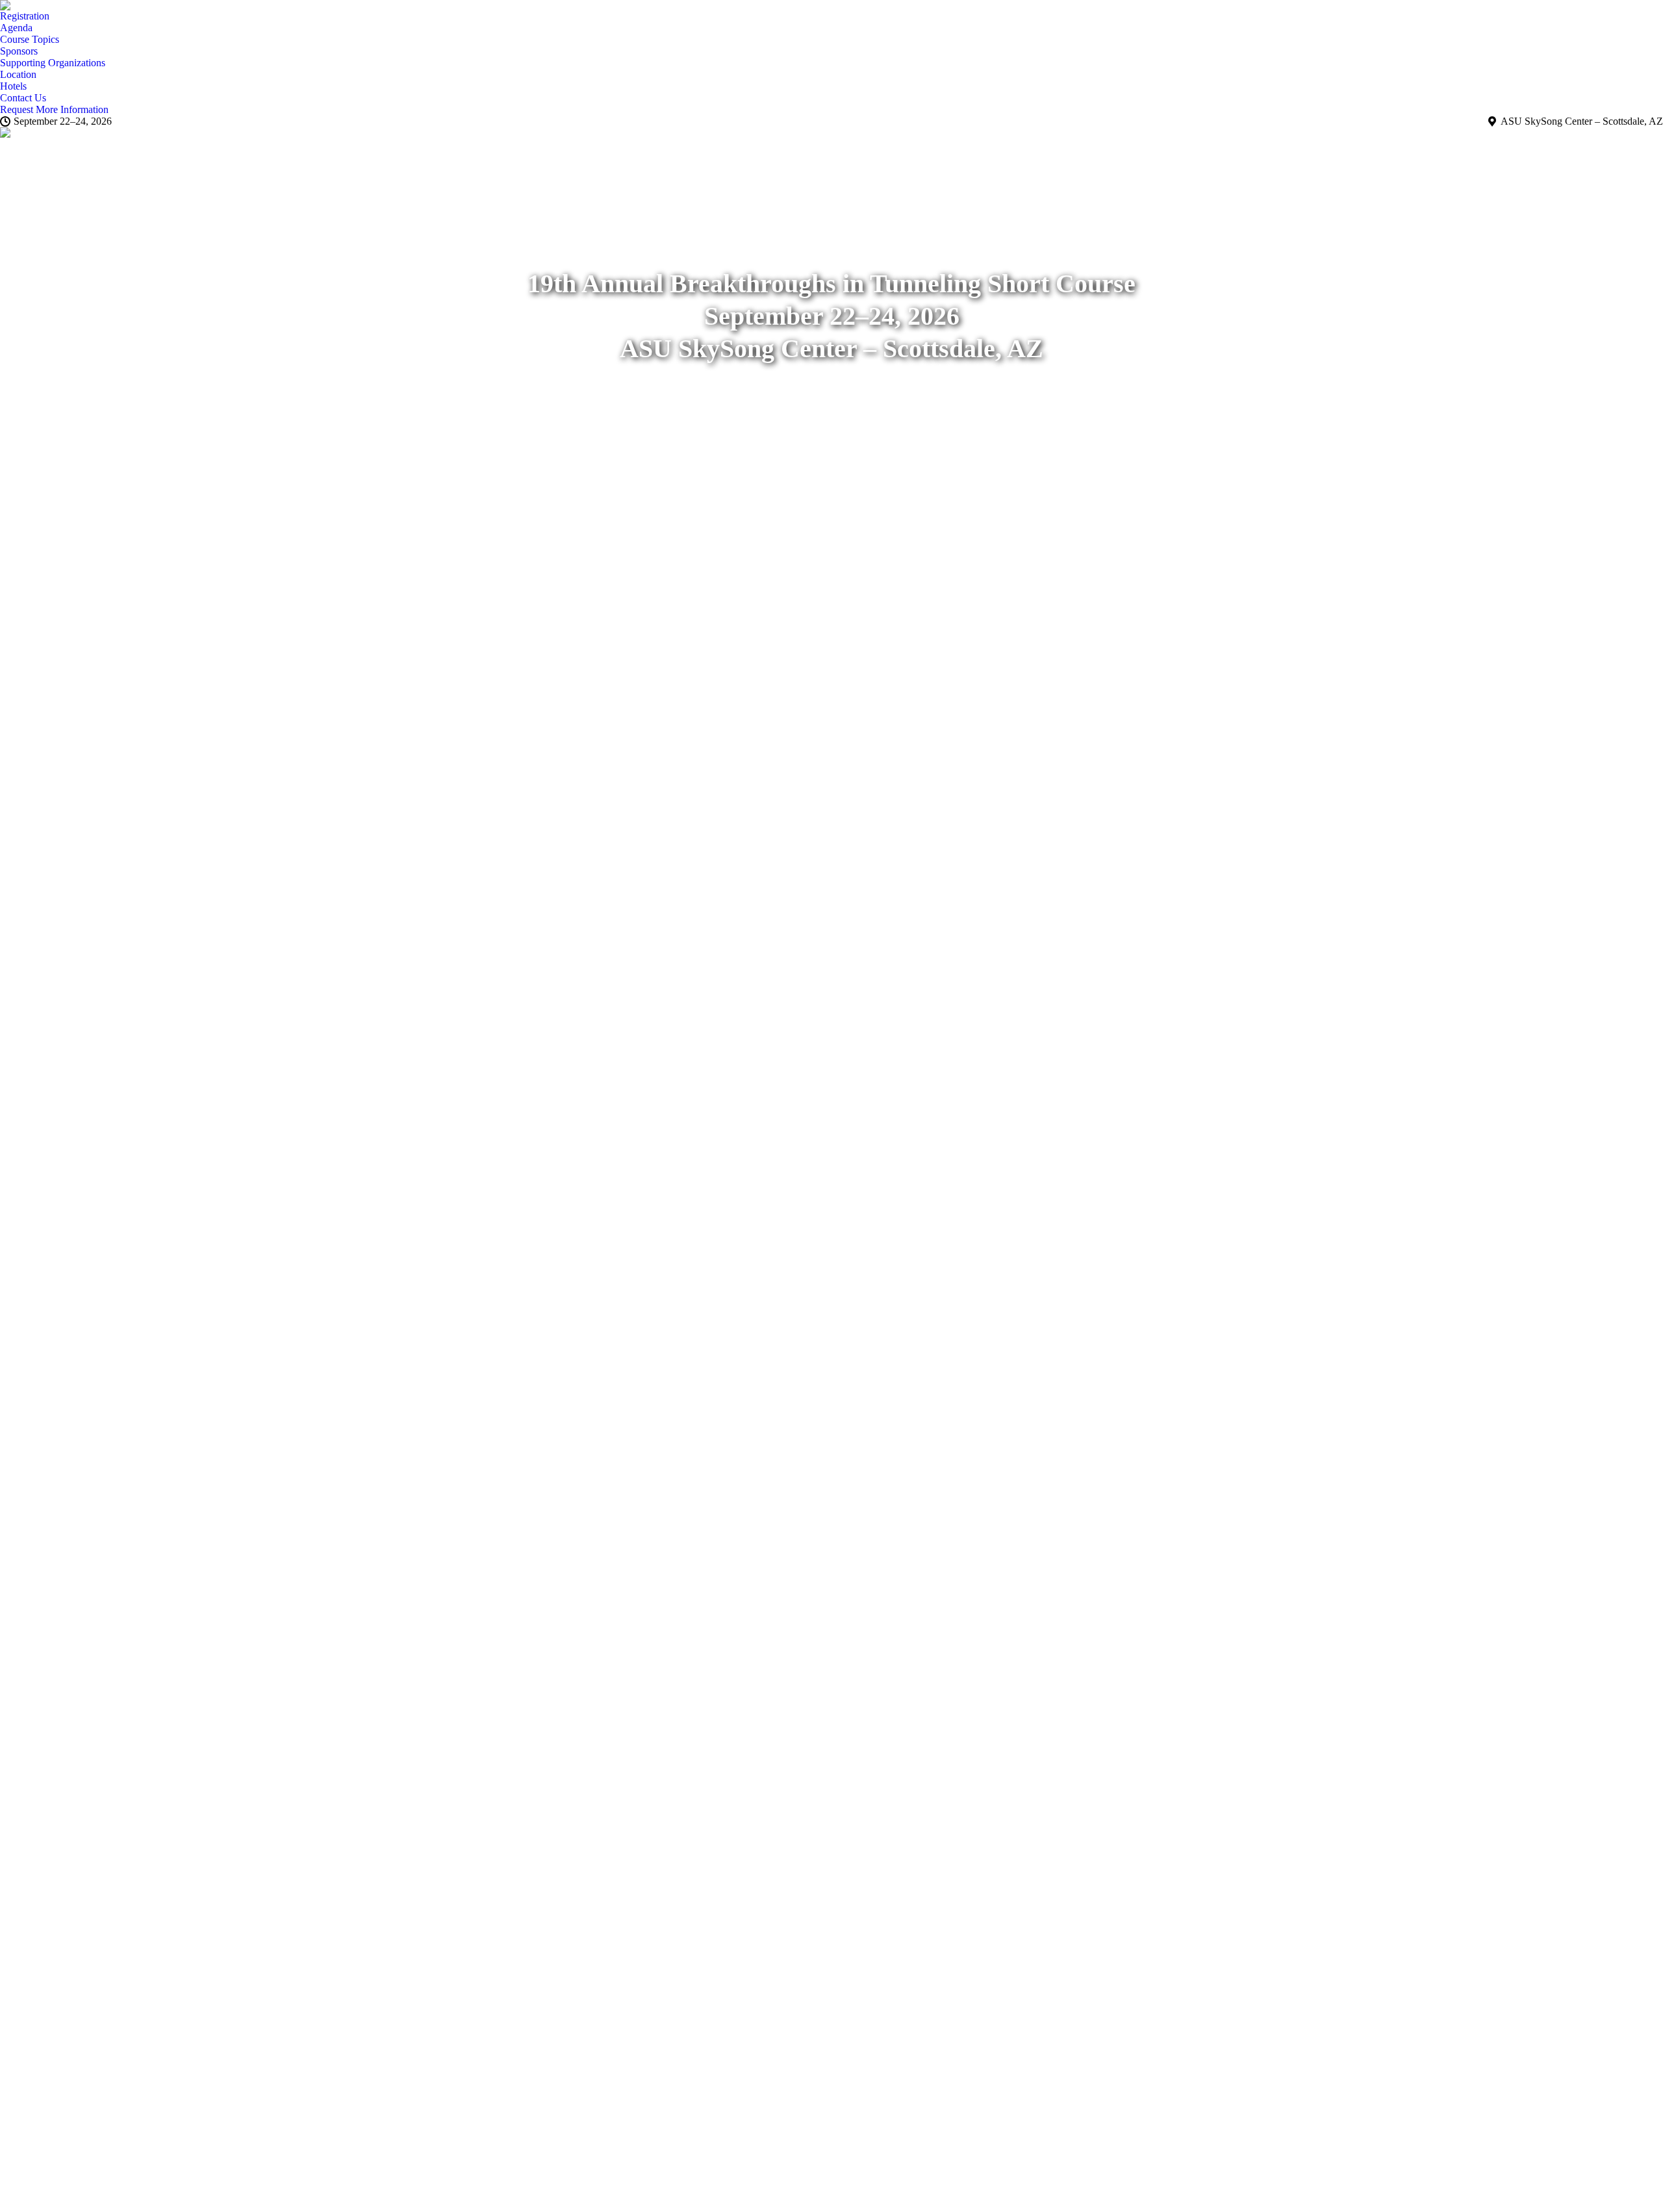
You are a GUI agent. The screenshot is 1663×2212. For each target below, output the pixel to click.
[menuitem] (25, 16)
